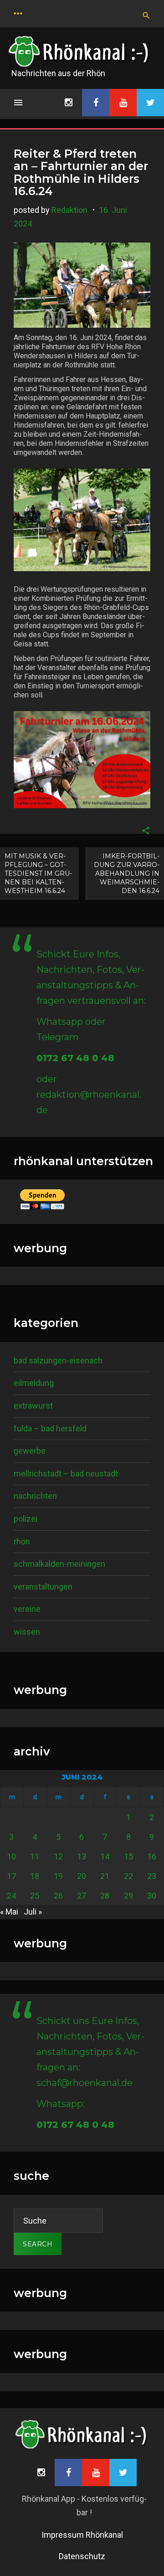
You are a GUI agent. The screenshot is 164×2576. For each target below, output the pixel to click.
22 (128, 1876)
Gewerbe (30, 1451)
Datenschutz (82, 2556)
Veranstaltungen (43, 1587)
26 (58, 1896)
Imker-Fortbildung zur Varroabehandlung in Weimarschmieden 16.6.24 (127, 873)
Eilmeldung (34, 1383)
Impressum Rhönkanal (82, 2535)
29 (128, 1896)
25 (35, 1896)
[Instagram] (68, 103)
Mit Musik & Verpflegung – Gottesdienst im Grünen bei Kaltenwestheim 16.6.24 (38, 873)
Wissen (27, 1632)
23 (152, 1876)
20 (82, 1876)
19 (58, 1876)
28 (105, 1896)
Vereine (27, 1609)
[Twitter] (150, 103)
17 (11, 1876)
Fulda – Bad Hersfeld (50, 1428)
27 (82, 1896)
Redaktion (69, 210)
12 (58, 1856)
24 (11, 1896)
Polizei (26, 1519)
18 (35, 1876)
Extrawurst (33, 1406)
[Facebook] (96, 103)
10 (11, 1856)
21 (105, 1876)
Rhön (22, 1541)
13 (82, 1856)
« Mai (9, 1912)
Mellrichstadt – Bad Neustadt (66, 1474)
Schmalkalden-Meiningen (59, 1564)
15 (128, 1856)
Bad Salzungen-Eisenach (58, 1360)
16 (152, 1856)
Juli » (33, 1912)
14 (105, 1856)
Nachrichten (35, 1496)
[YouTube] (123, 103)
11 (35, 1856)
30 (152, 1896)
